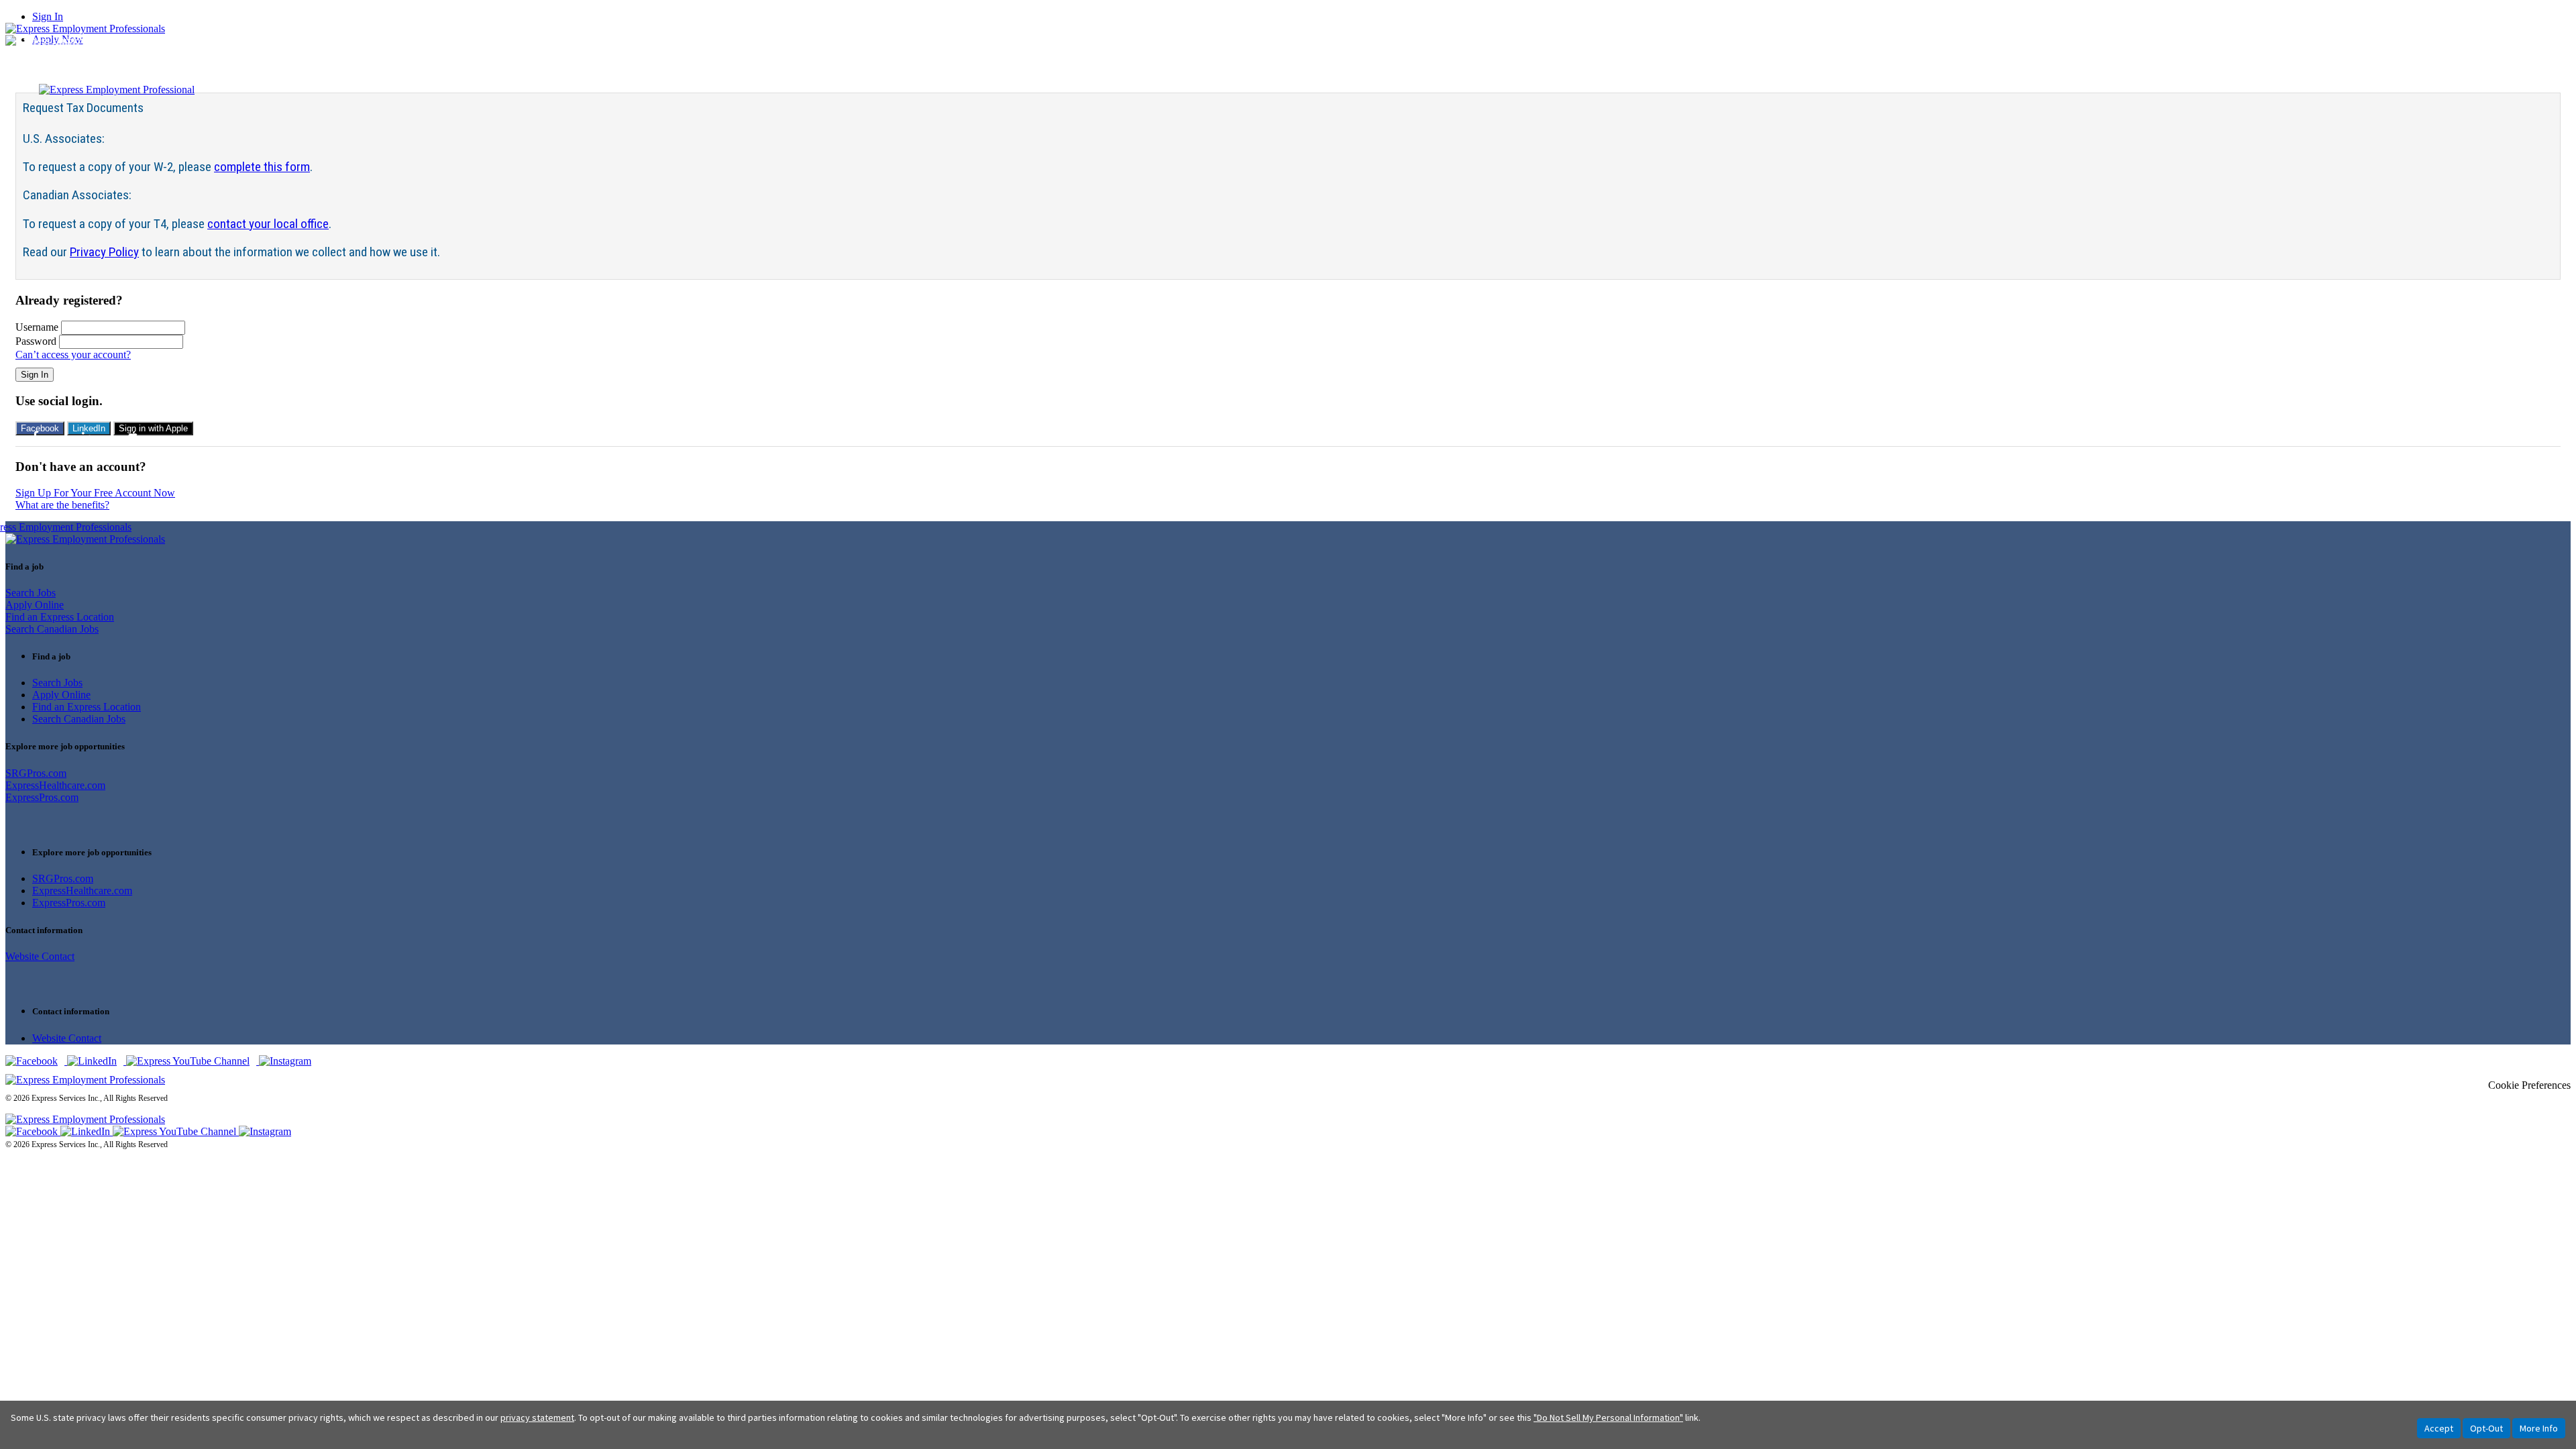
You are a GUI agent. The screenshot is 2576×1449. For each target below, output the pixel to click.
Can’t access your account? (73, 355)
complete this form (262, 167)
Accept (2439, 1428)
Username (37, 327)
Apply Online (35, 605)
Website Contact (40, 956)
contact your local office (268, 224)
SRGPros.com (36, 773)
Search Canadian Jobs (52, 629)
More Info (2539, 1428)
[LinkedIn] (97, 1061)
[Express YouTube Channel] (193, 1061)
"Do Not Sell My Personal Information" (1608, 1417)
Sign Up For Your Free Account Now (95, 493)
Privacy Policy (104, 252)
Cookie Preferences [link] (2529, 1085)
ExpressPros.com (42, 797)
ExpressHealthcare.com (55, 785)
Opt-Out (2486, 1428)
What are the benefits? (62, 505)
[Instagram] (288, 1061)
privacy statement (537, 1417)
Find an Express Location (60, 617)
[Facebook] (36, 1061)
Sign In (48, 16)
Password (36, 341)
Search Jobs (31, 593)
